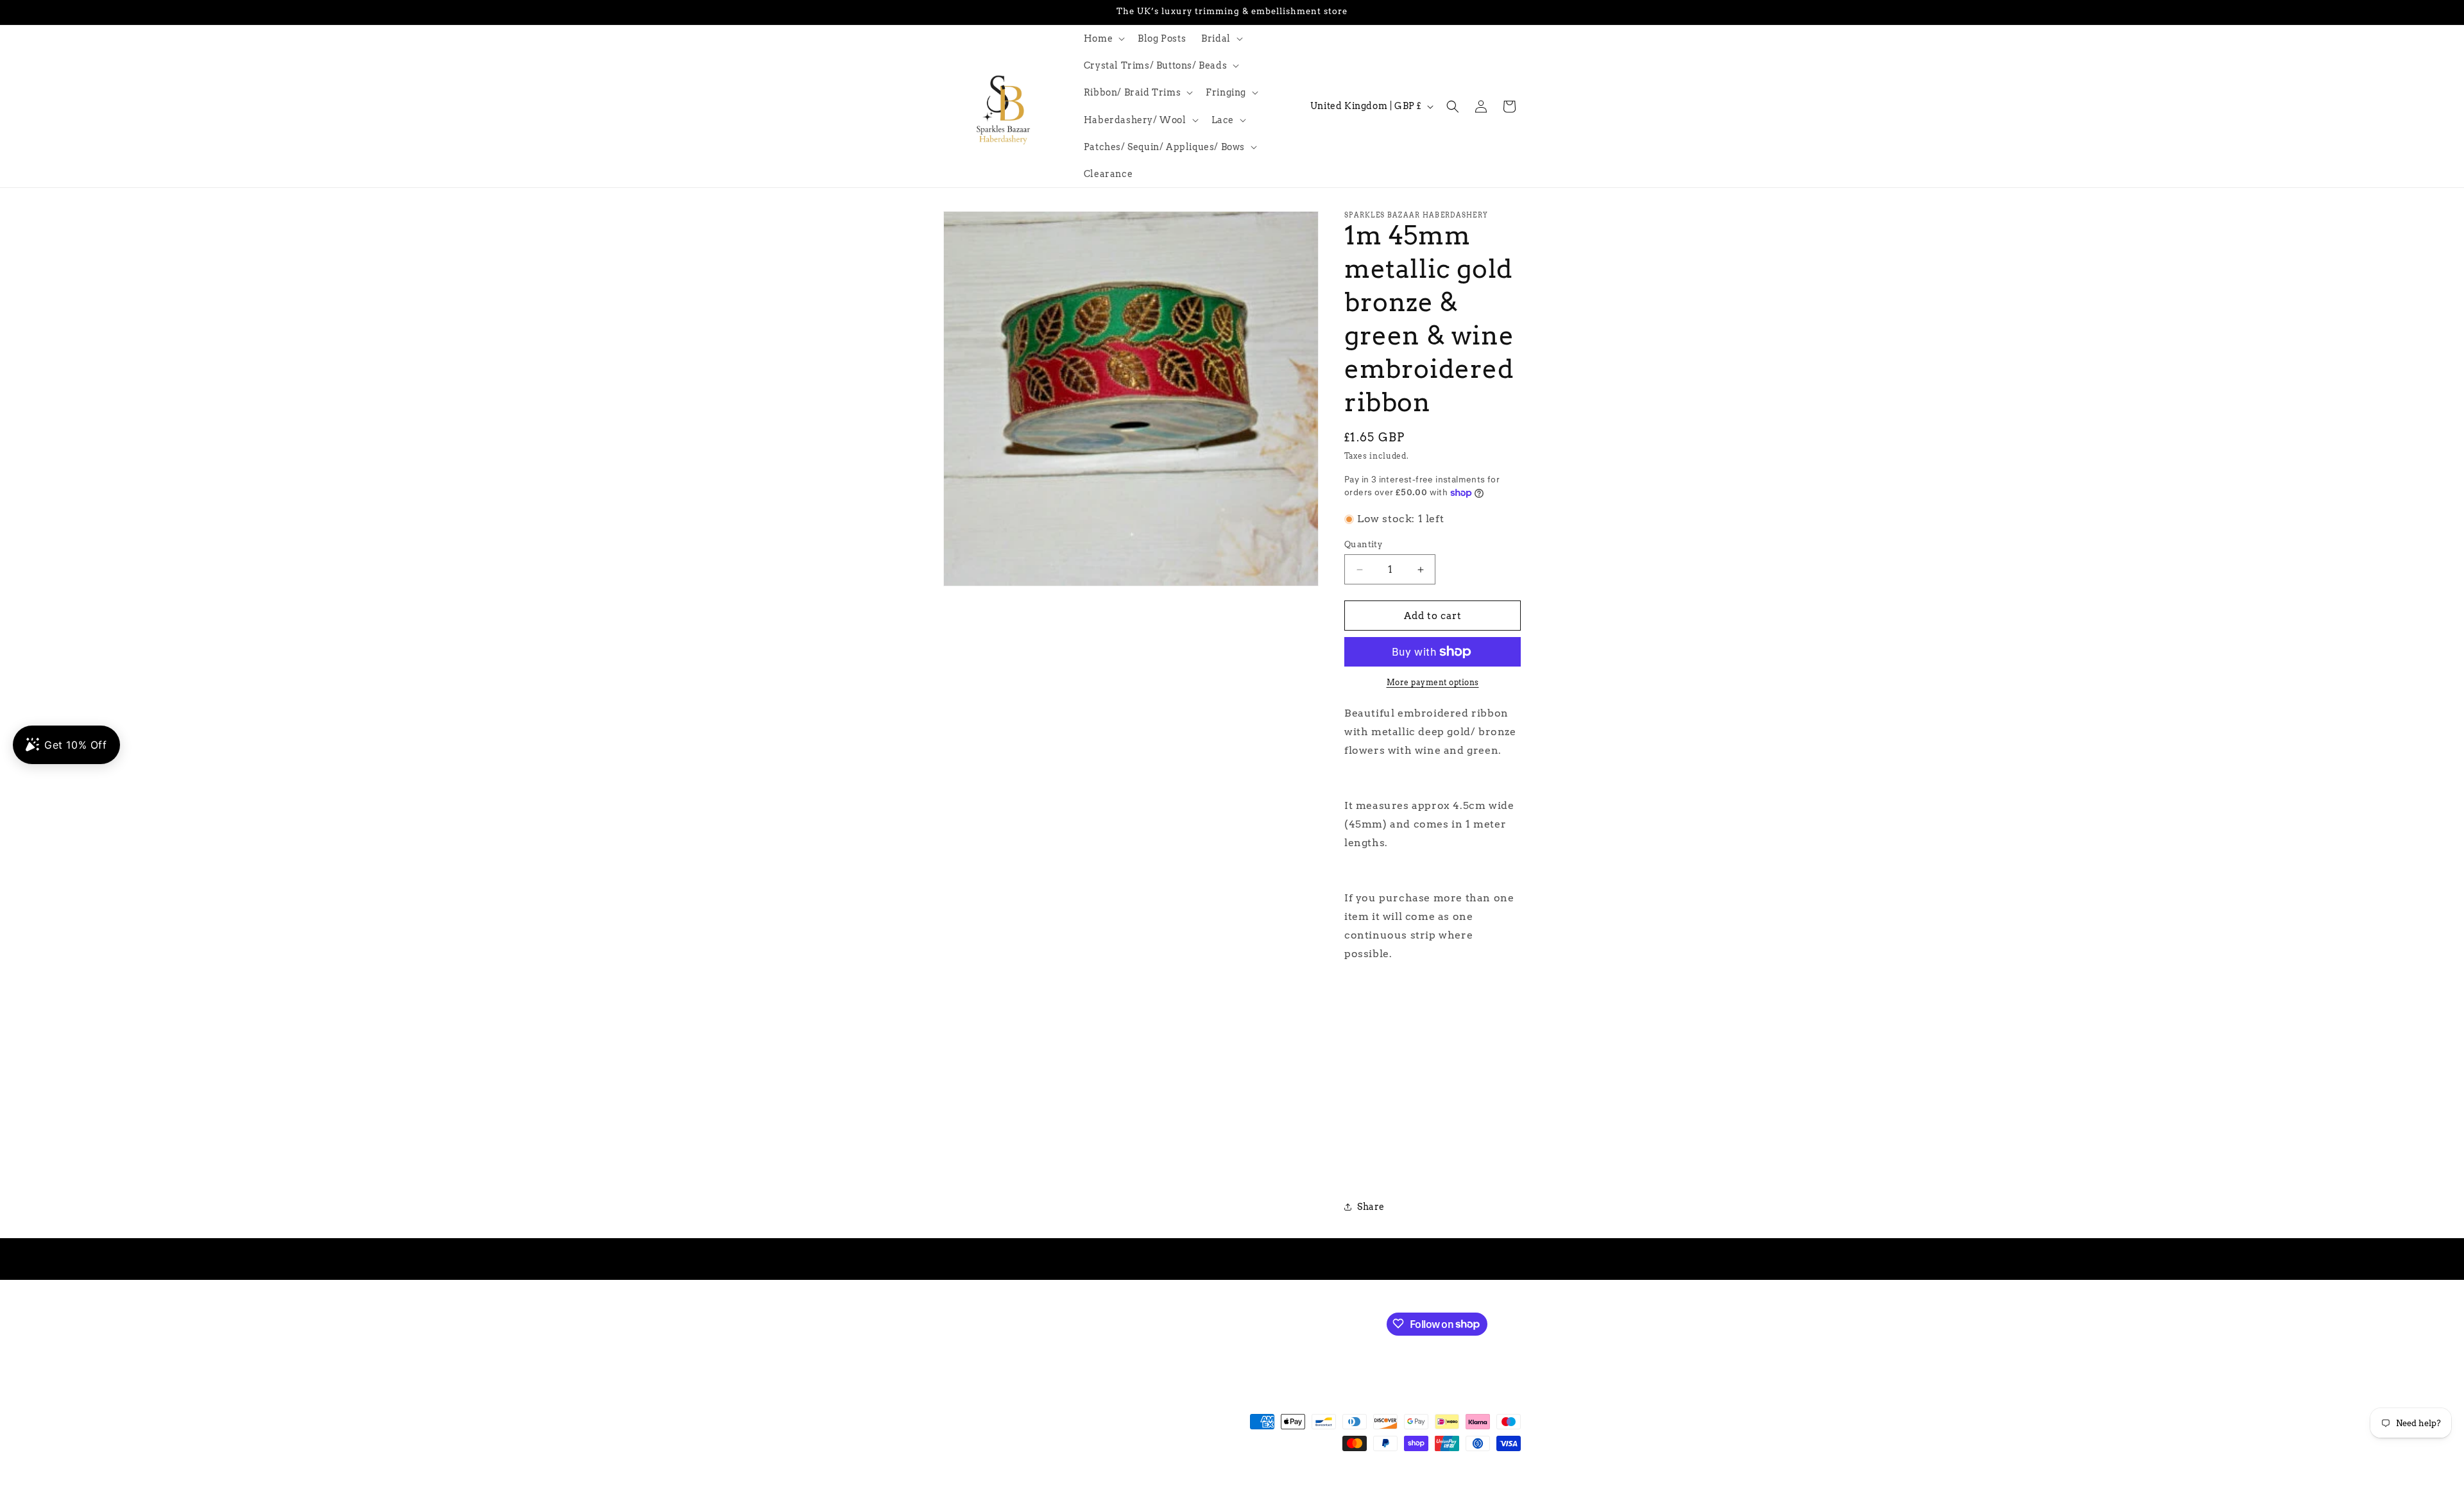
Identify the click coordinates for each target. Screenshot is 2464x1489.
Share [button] (1371, 1207)
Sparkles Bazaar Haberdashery (1032, 1483)
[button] (1103, 38)
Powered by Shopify (1130, 1483)
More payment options (1433, 682)
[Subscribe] (1159, 1323)
